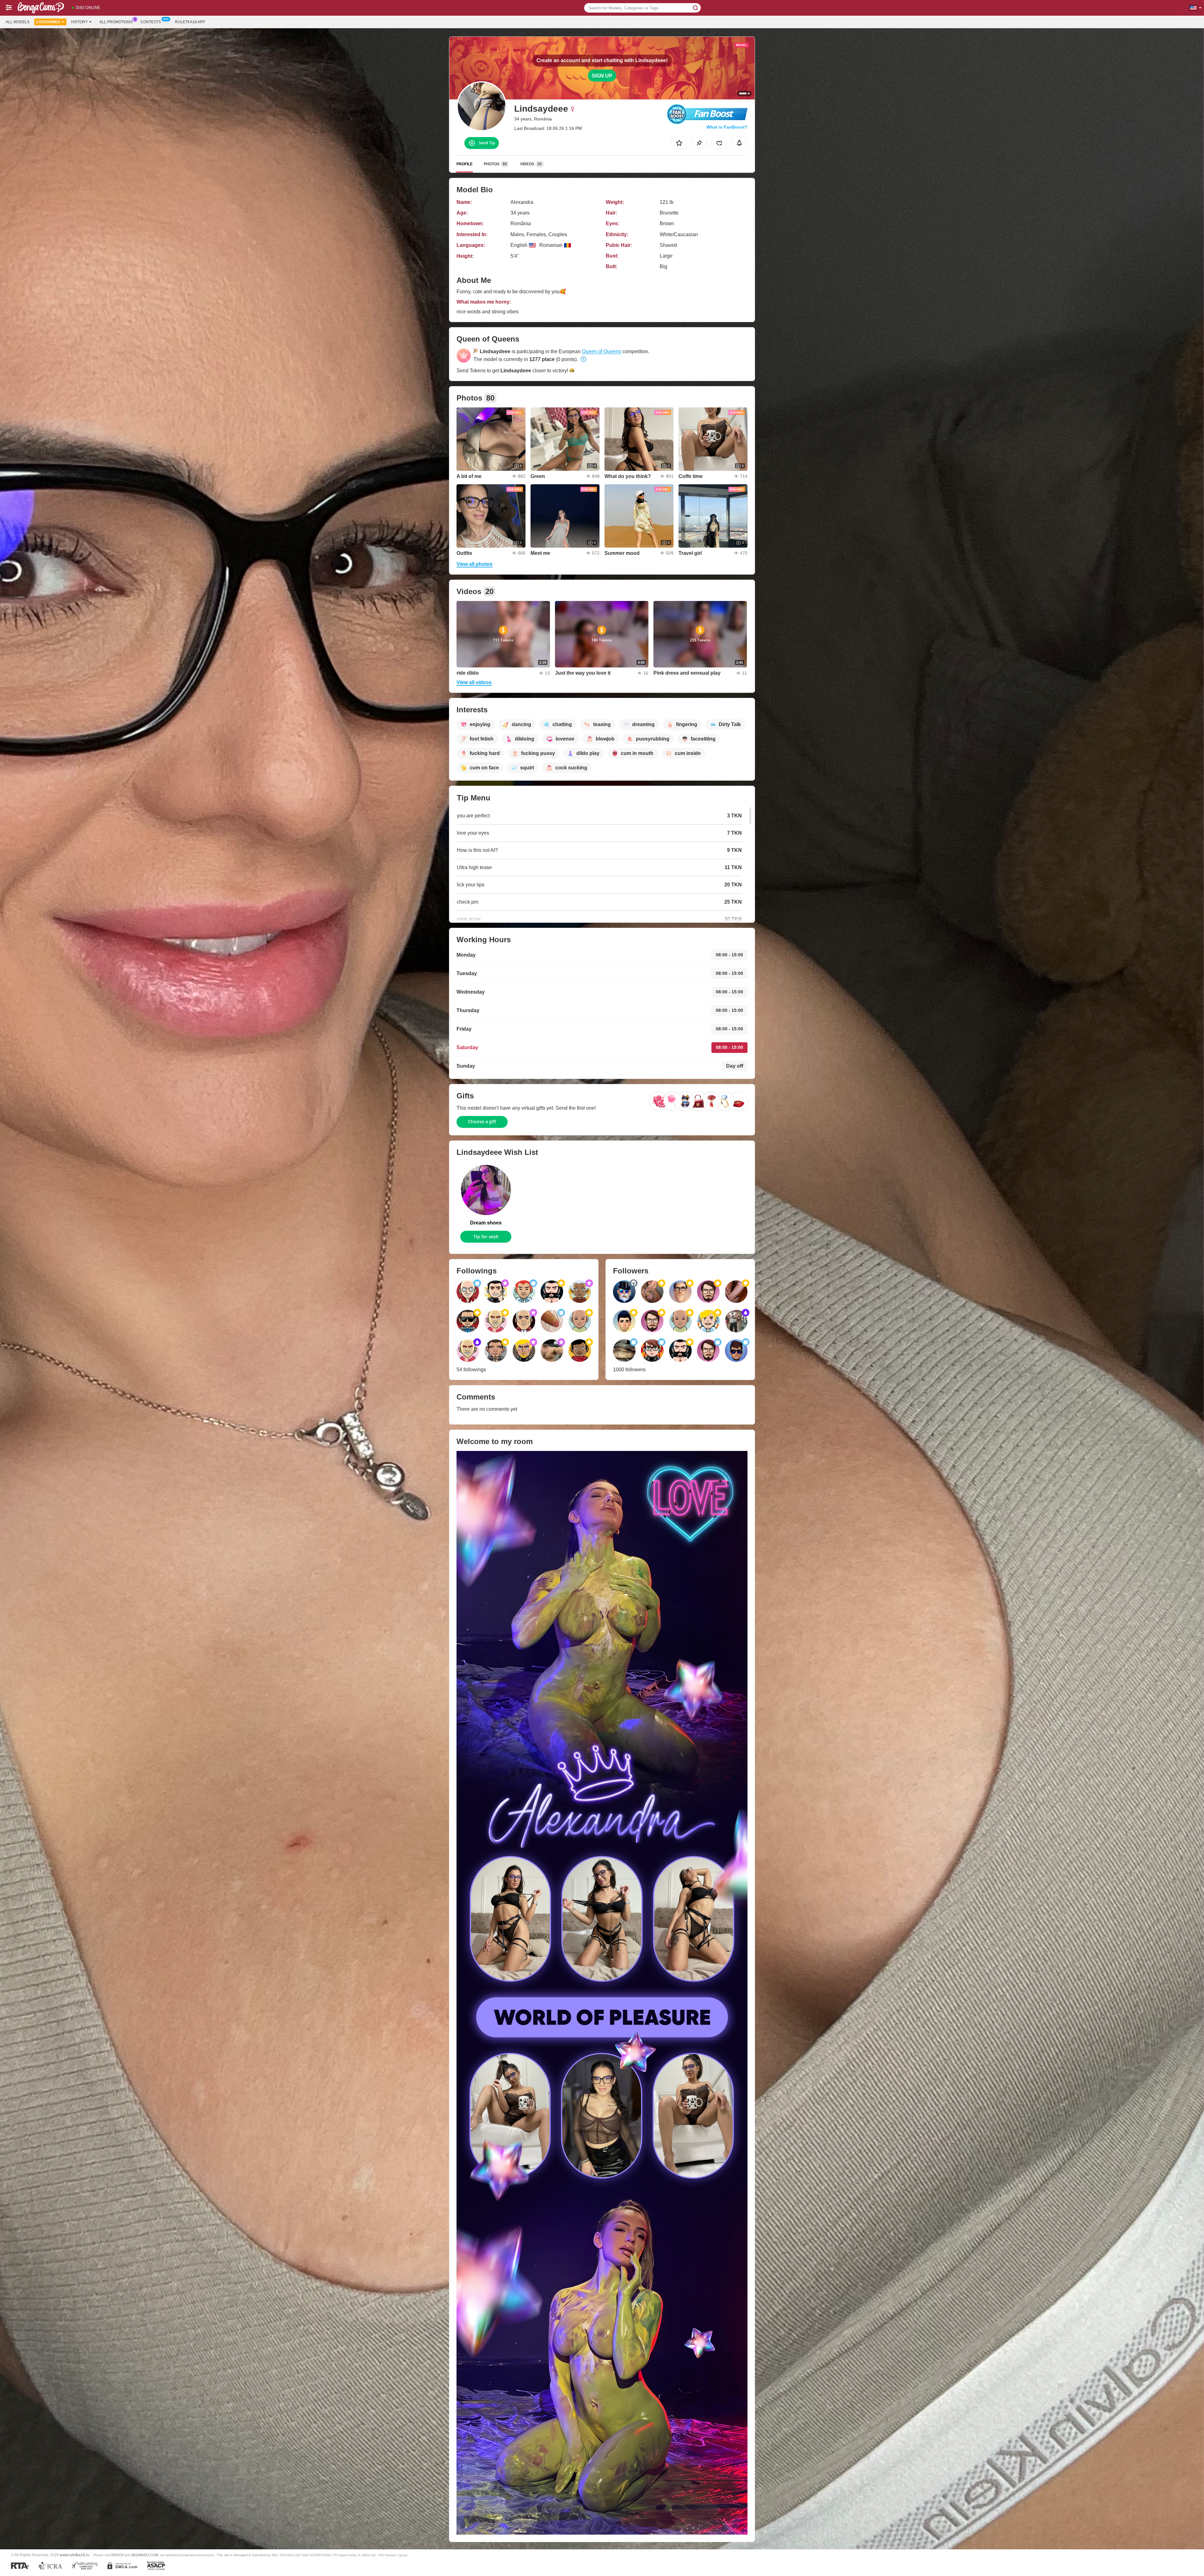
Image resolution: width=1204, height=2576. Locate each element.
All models (18, 22)
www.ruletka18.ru (75, 2555)
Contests (151, 22)
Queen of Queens (602, 351)
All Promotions (116, 22)
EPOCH (117, 2555)
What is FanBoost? (727, 127)
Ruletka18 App (190, 22)
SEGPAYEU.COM (145, 2555)
